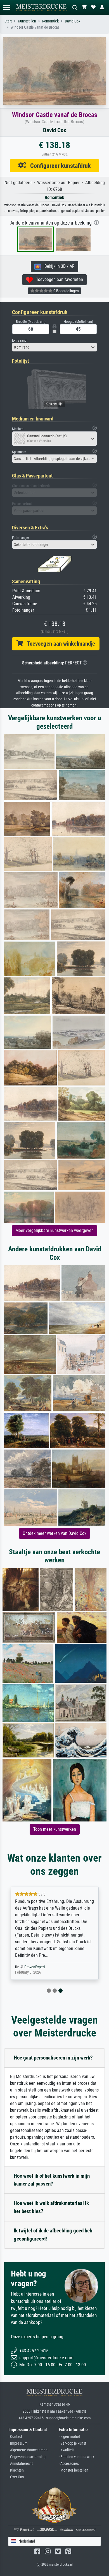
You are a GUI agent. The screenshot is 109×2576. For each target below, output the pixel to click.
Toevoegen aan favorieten (58, 279)
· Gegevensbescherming (27, 2457)
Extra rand (19, 340)
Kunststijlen (27, 21)
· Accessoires (69, 2464)
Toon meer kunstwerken (55, 1829)
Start (8, 21)
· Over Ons (16, 2477)
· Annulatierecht (21, 2464)
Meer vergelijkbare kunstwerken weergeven (54, 1230)
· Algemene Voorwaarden (28, 2450)
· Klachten (16, 2470)
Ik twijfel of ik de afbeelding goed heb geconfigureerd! (53, 2235)
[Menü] (7, 7)
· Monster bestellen (74, 2470)
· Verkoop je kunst (72, 2443)
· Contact (15, 2437)
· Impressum (18, 2443)
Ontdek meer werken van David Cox (54, 1533)
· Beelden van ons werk (76, 2457)
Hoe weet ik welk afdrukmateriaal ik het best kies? (51, 2207)
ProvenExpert (35, 1967)
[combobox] (54, 347)
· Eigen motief (69, 2437)
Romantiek (50, 21)
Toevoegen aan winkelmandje (59, 644)
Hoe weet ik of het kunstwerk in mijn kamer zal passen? (52, 2180)
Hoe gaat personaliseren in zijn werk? (53, 2058)
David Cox (73, 21)
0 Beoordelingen (66, 291)
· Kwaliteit (66, 2450)
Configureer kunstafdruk (58, 166)
